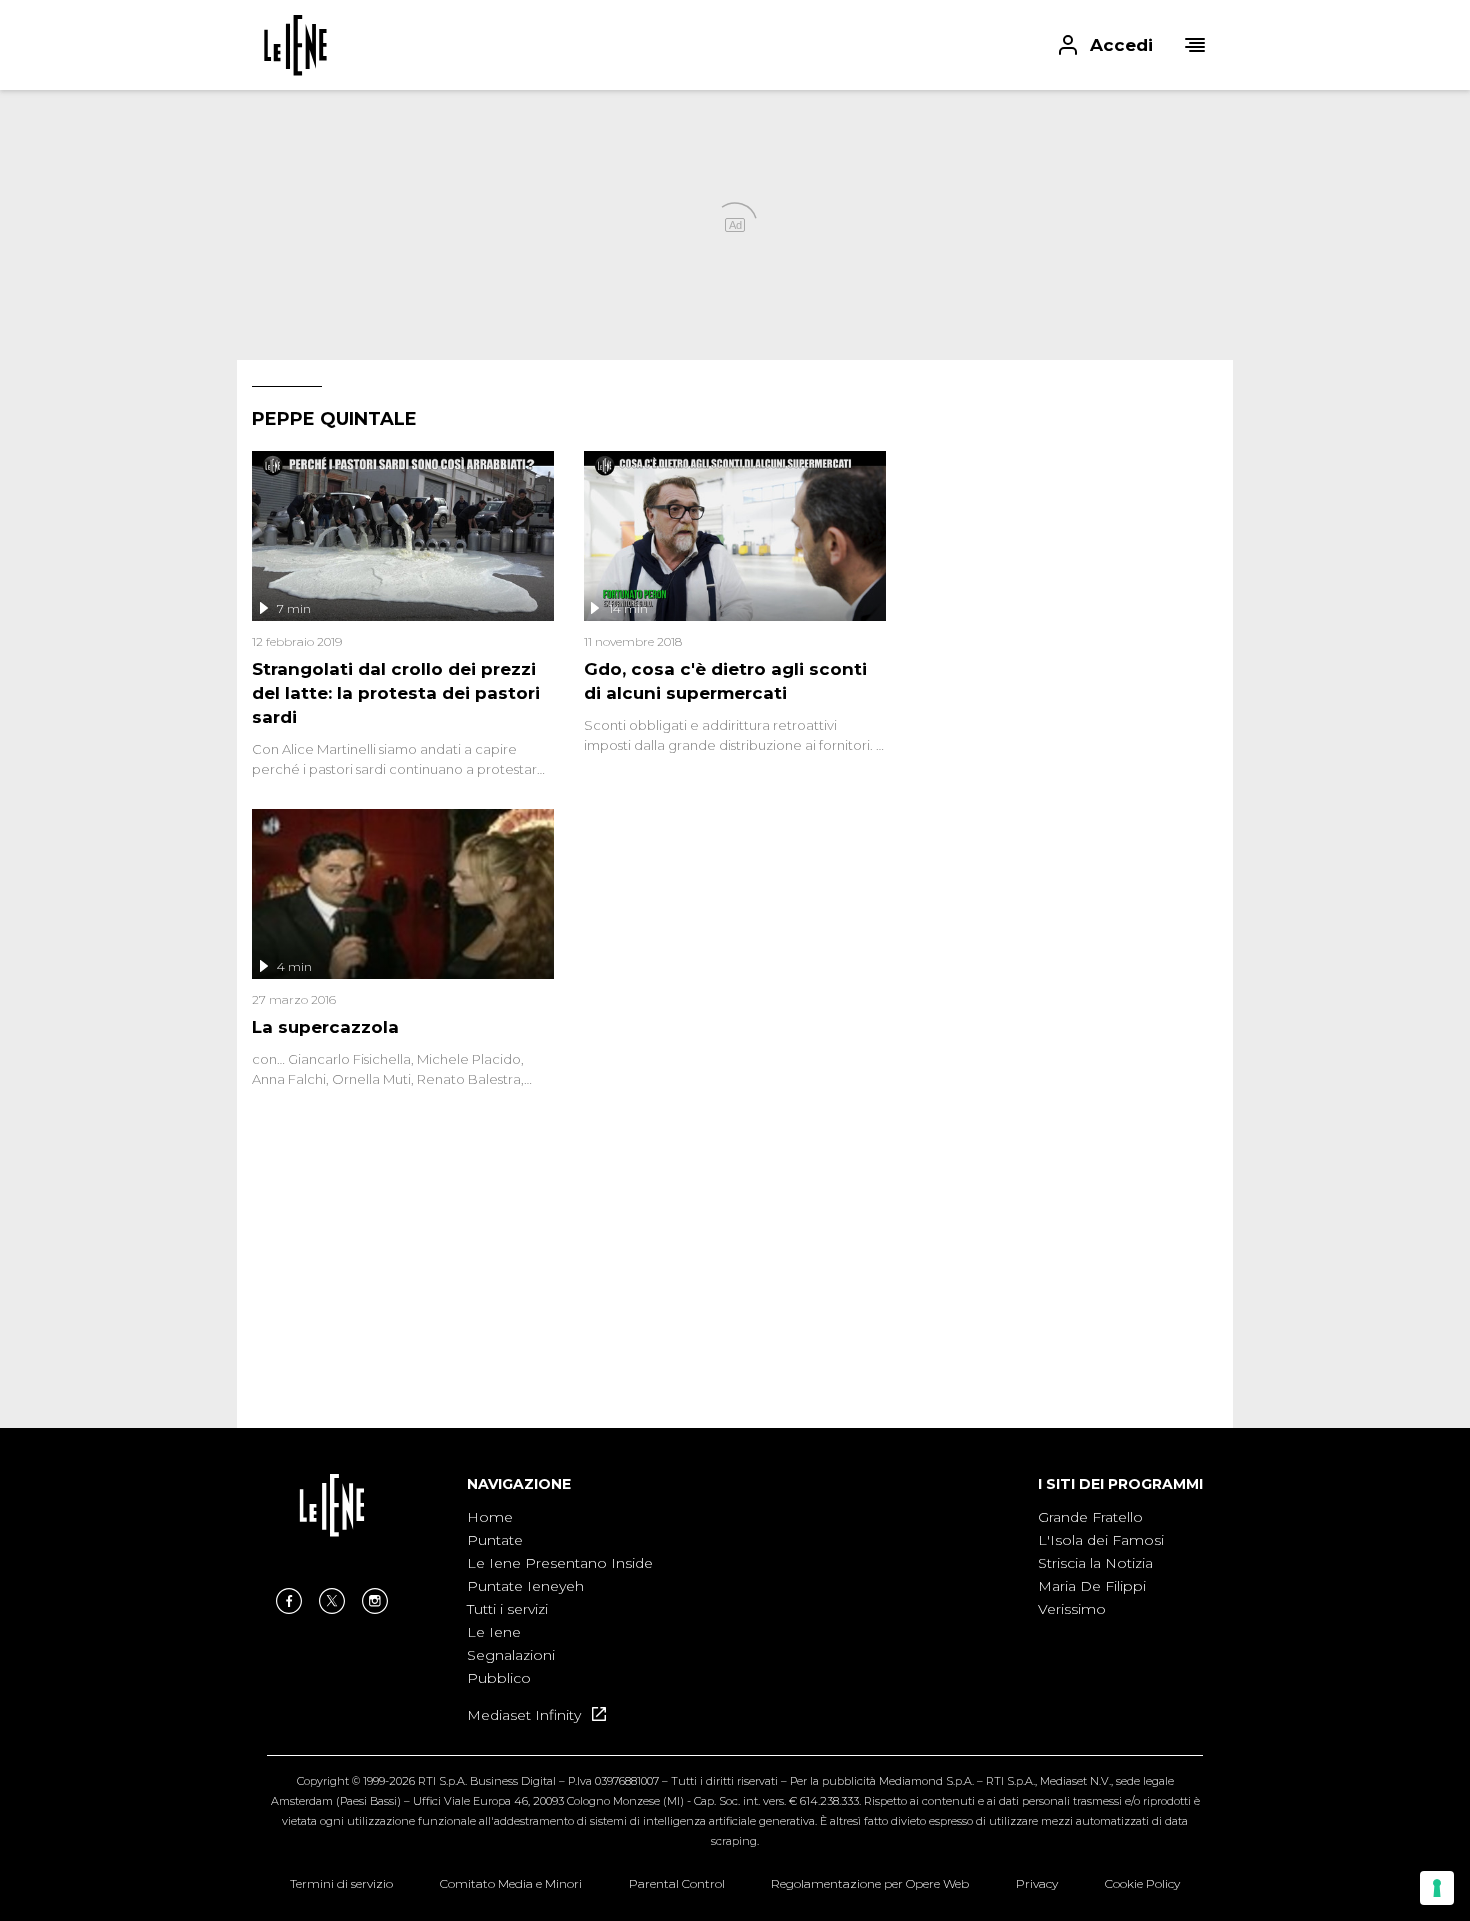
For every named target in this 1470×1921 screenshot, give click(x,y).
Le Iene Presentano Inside (560, 1563)
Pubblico (499, 1678)
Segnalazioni (511, 1655)
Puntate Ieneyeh (525, 1586)
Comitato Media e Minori (511, 1883)
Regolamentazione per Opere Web (870, 1883)
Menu (1195, 45)
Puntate (495, 1540)
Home (490, 1517)
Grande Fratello (1090, 1517)
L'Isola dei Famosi (1101, 1540)
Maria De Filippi (1092, 1586)
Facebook (289, 1601)
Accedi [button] (1121, 45)
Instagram (375, 1601)
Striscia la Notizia (1095, 1563)
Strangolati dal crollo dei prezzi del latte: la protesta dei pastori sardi (396, 693)
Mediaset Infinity (526, 1715)
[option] (560, 1599)
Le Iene (494, 1632)
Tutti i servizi (507, 1609)
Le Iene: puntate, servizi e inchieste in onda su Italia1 (295, 45)
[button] (735, 45)
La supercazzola (325, 1027)
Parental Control (677, 1883)
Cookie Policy (1142, 1883)
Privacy (1037, 1883)
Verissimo (1072, 1609)
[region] (1067, 576)
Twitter (332, 1601)
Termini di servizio (341, 1883)
